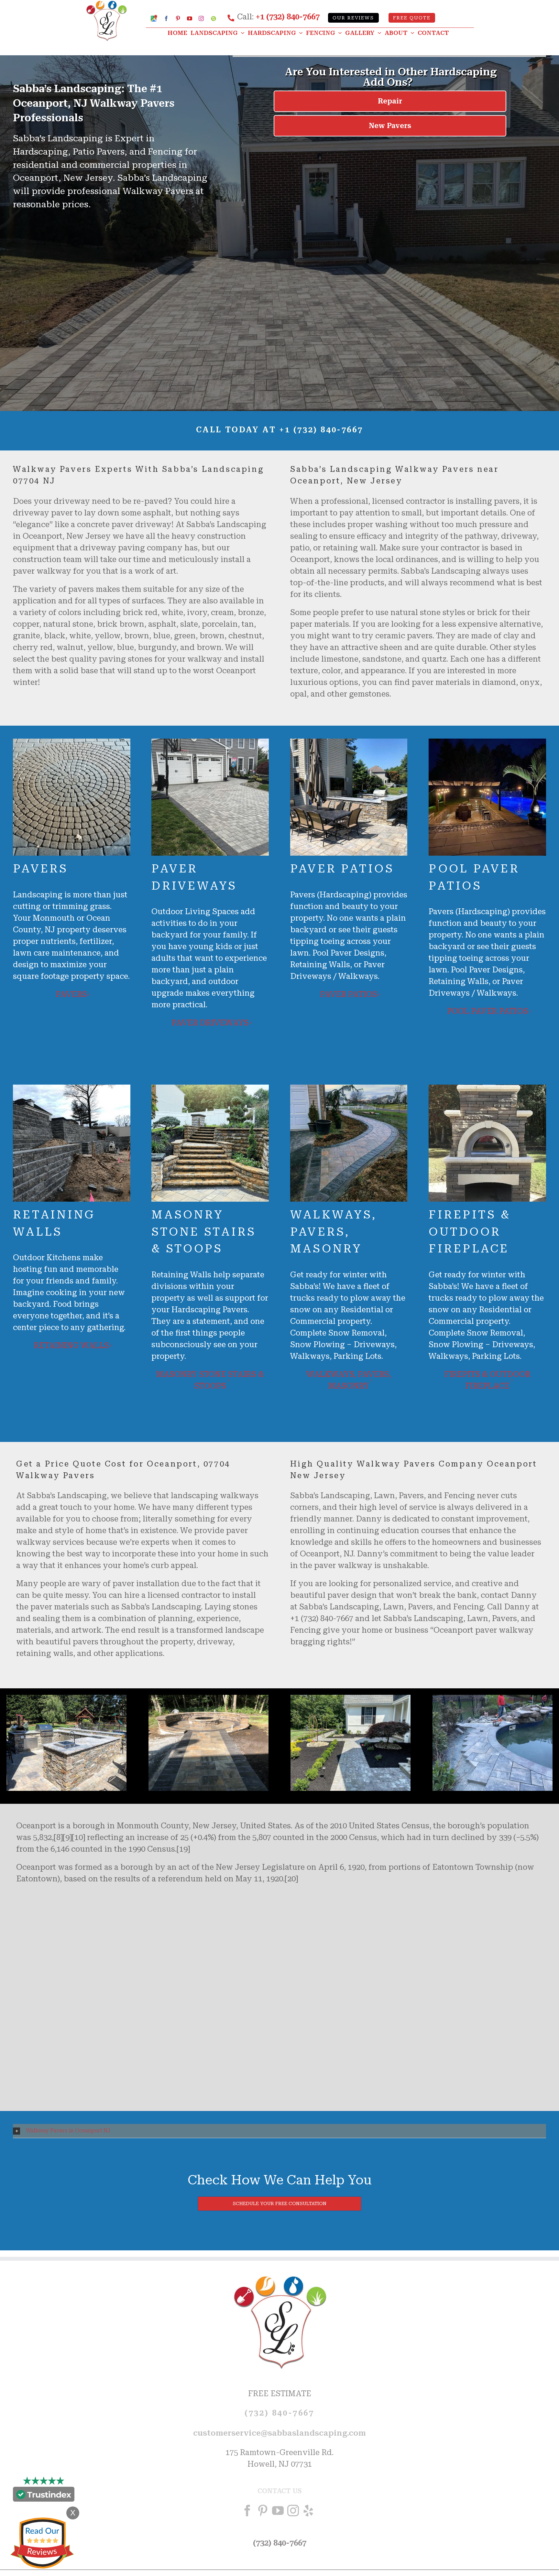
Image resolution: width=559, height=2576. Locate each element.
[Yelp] (308, 2511)
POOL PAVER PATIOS (488, 1011)
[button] (279, 2131)
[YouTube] (278, 2511)
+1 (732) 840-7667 (288, 17)
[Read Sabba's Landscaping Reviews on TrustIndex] (44, 2496)
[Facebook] (247, 2511)
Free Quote (412, 18)
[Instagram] (293, 2511)
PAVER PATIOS (349, 994)
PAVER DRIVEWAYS (210, 1023)
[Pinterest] (263, 2511)
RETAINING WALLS (71, 1346)
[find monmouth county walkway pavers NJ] (351, 1699)
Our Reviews (353, 18)
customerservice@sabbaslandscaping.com (279, 2433)
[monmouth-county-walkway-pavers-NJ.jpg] (66, 1699)
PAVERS (71, 994)
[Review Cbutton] (42, 2543)
